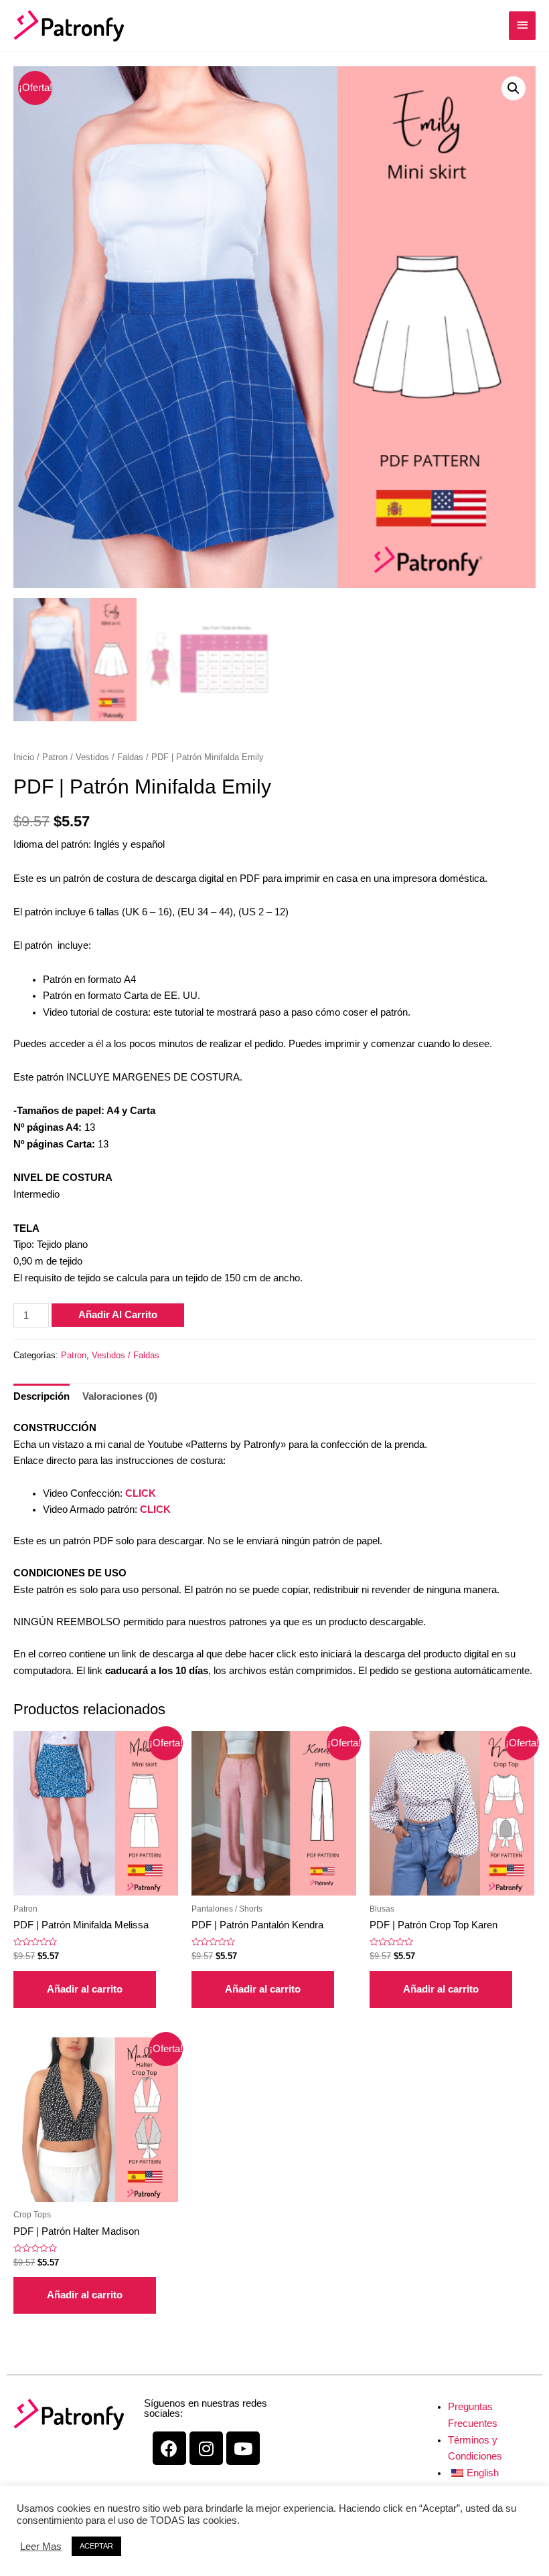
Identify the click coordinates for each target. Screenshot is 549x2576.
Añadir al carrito (118, 1315)
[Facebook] (169, 2448)
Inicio (24, 757)
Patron (55, 757)
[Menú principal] (522, 26)
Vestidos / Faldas (109, 757)
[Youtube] (243, 2448)
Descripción (42, 1396)
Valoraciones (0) (120, 1396)
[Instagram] (206, 2448)
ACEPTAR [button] (96, 2546)
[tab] (42, 1397)
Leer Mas (41, 2547)
